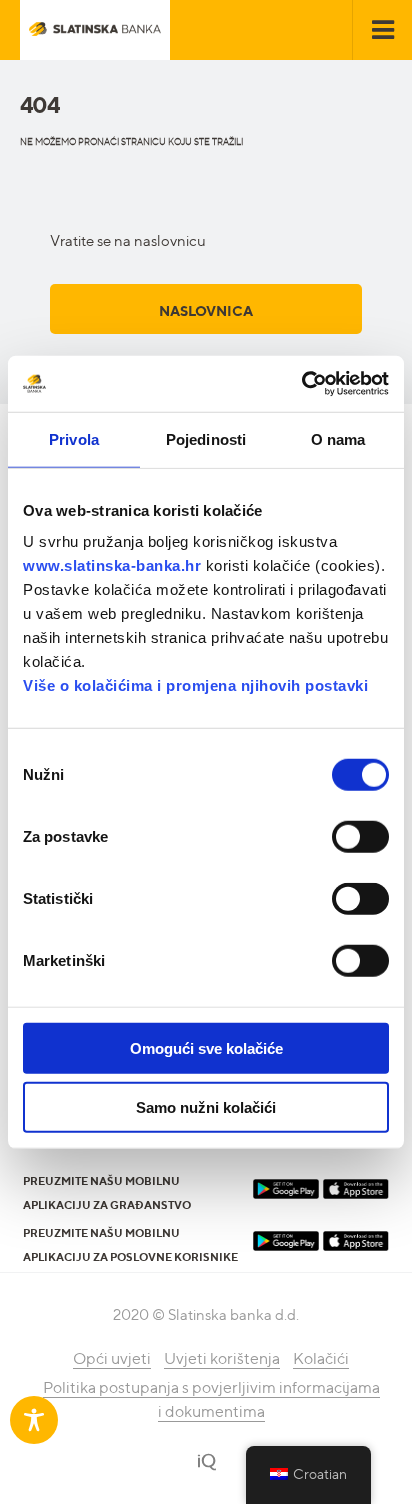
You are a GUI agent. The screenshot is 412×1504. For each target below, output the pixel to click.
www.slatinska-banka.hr (112, 565)
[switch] (360, 837)
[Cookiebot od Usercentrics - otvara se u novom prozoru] (301, 384)
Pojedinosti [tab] (206, 438)
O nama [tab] (338, 438)
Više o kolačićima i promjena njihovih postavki (195, 685)
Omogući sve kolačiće (206, 1048)
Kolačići (321, 1358)
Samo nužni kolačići (206, 1106)
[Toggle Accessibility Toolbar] (34, 1420)
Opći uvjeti (112, 1358)
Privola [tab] (74, 438)
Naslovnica (206, 311)
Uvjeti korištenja (222, 1358)
